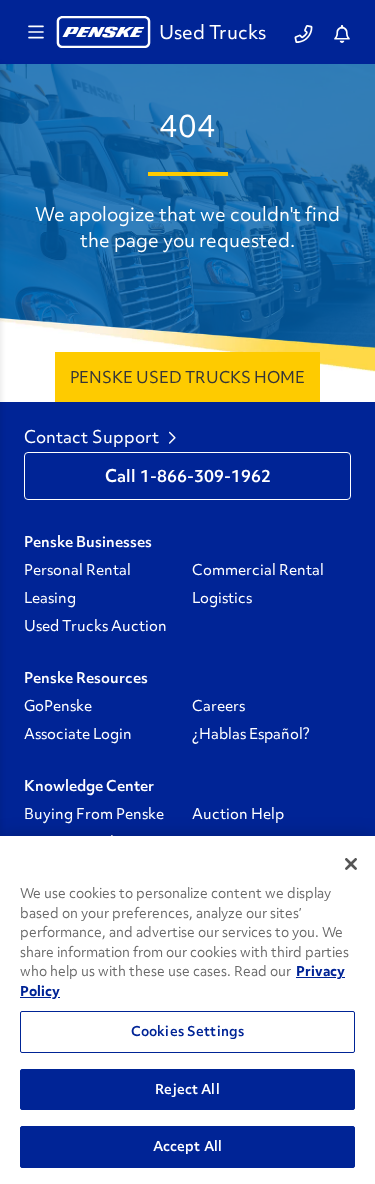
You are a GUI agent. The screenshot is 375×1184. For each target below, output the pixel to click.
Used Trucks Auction (95, 626)
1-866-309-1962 (205, 476)
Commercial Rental (258, 570)
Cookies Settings (187, 1031)
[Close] (351, 864)
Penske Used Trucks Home (187, 377)
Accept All (187, 1146)
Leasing (50, 598)
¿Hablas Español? (251, 734)
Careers (218, 706)
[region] (187, 1010)
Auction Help (238, 814)
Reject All (187, 1089)
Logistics (222, 598)
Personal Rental (77, 570)
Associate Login (78, 734)
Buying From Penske (94, 814)
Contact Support (91, 437)
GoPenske (58, 706)
